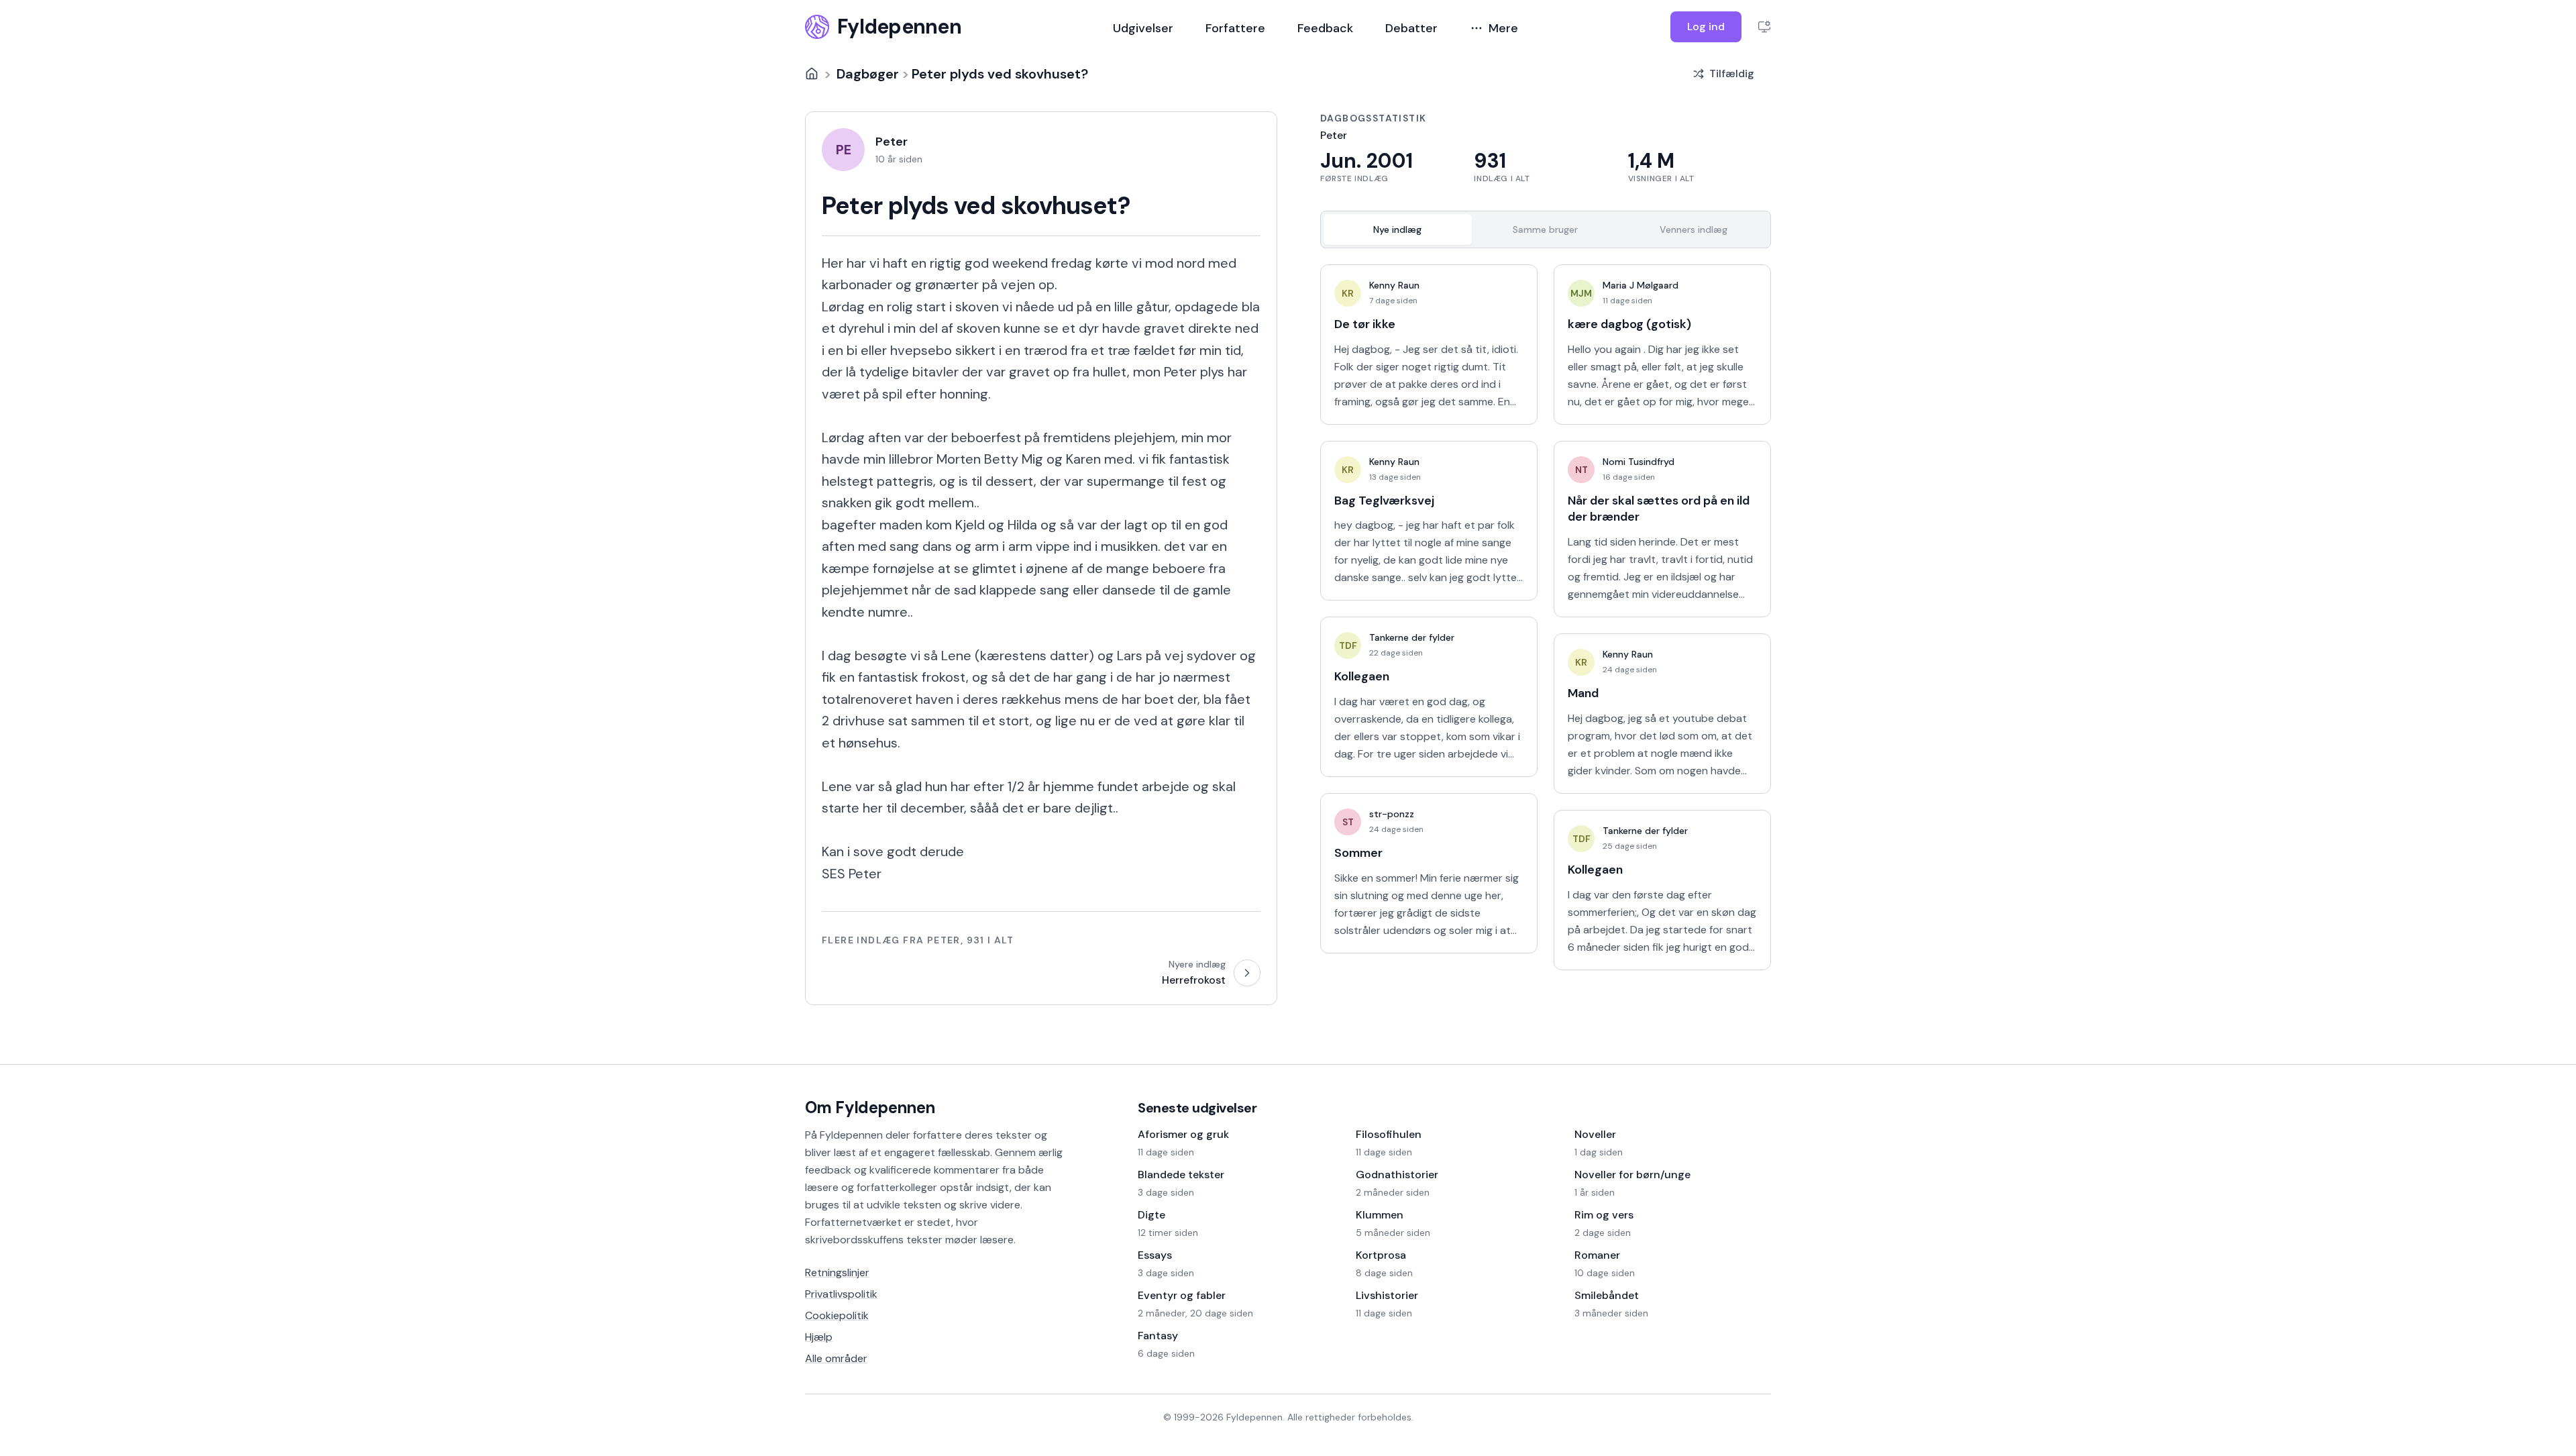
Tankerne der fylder (1412, 637)
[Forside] (812, 74)
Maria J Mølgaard (1641, 285)
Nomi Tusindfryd (1639, 462)
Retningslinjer (837, 1272)
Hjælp (819, 1337)
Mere (1503, 28)
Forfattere (1235, 28)
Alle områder (836, 1358)
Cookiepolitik (837, 1315)
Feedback (1325, 28)
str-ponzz (1392, 814)
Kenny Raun (1394, 285)
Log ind (1706, 27)
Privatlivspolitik (841, 1294)
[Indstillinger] (1764, 27)
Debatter (1411, 28)
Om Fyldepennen (870, 1107)
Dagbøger (868, 74)
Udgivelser (1143, 28)
